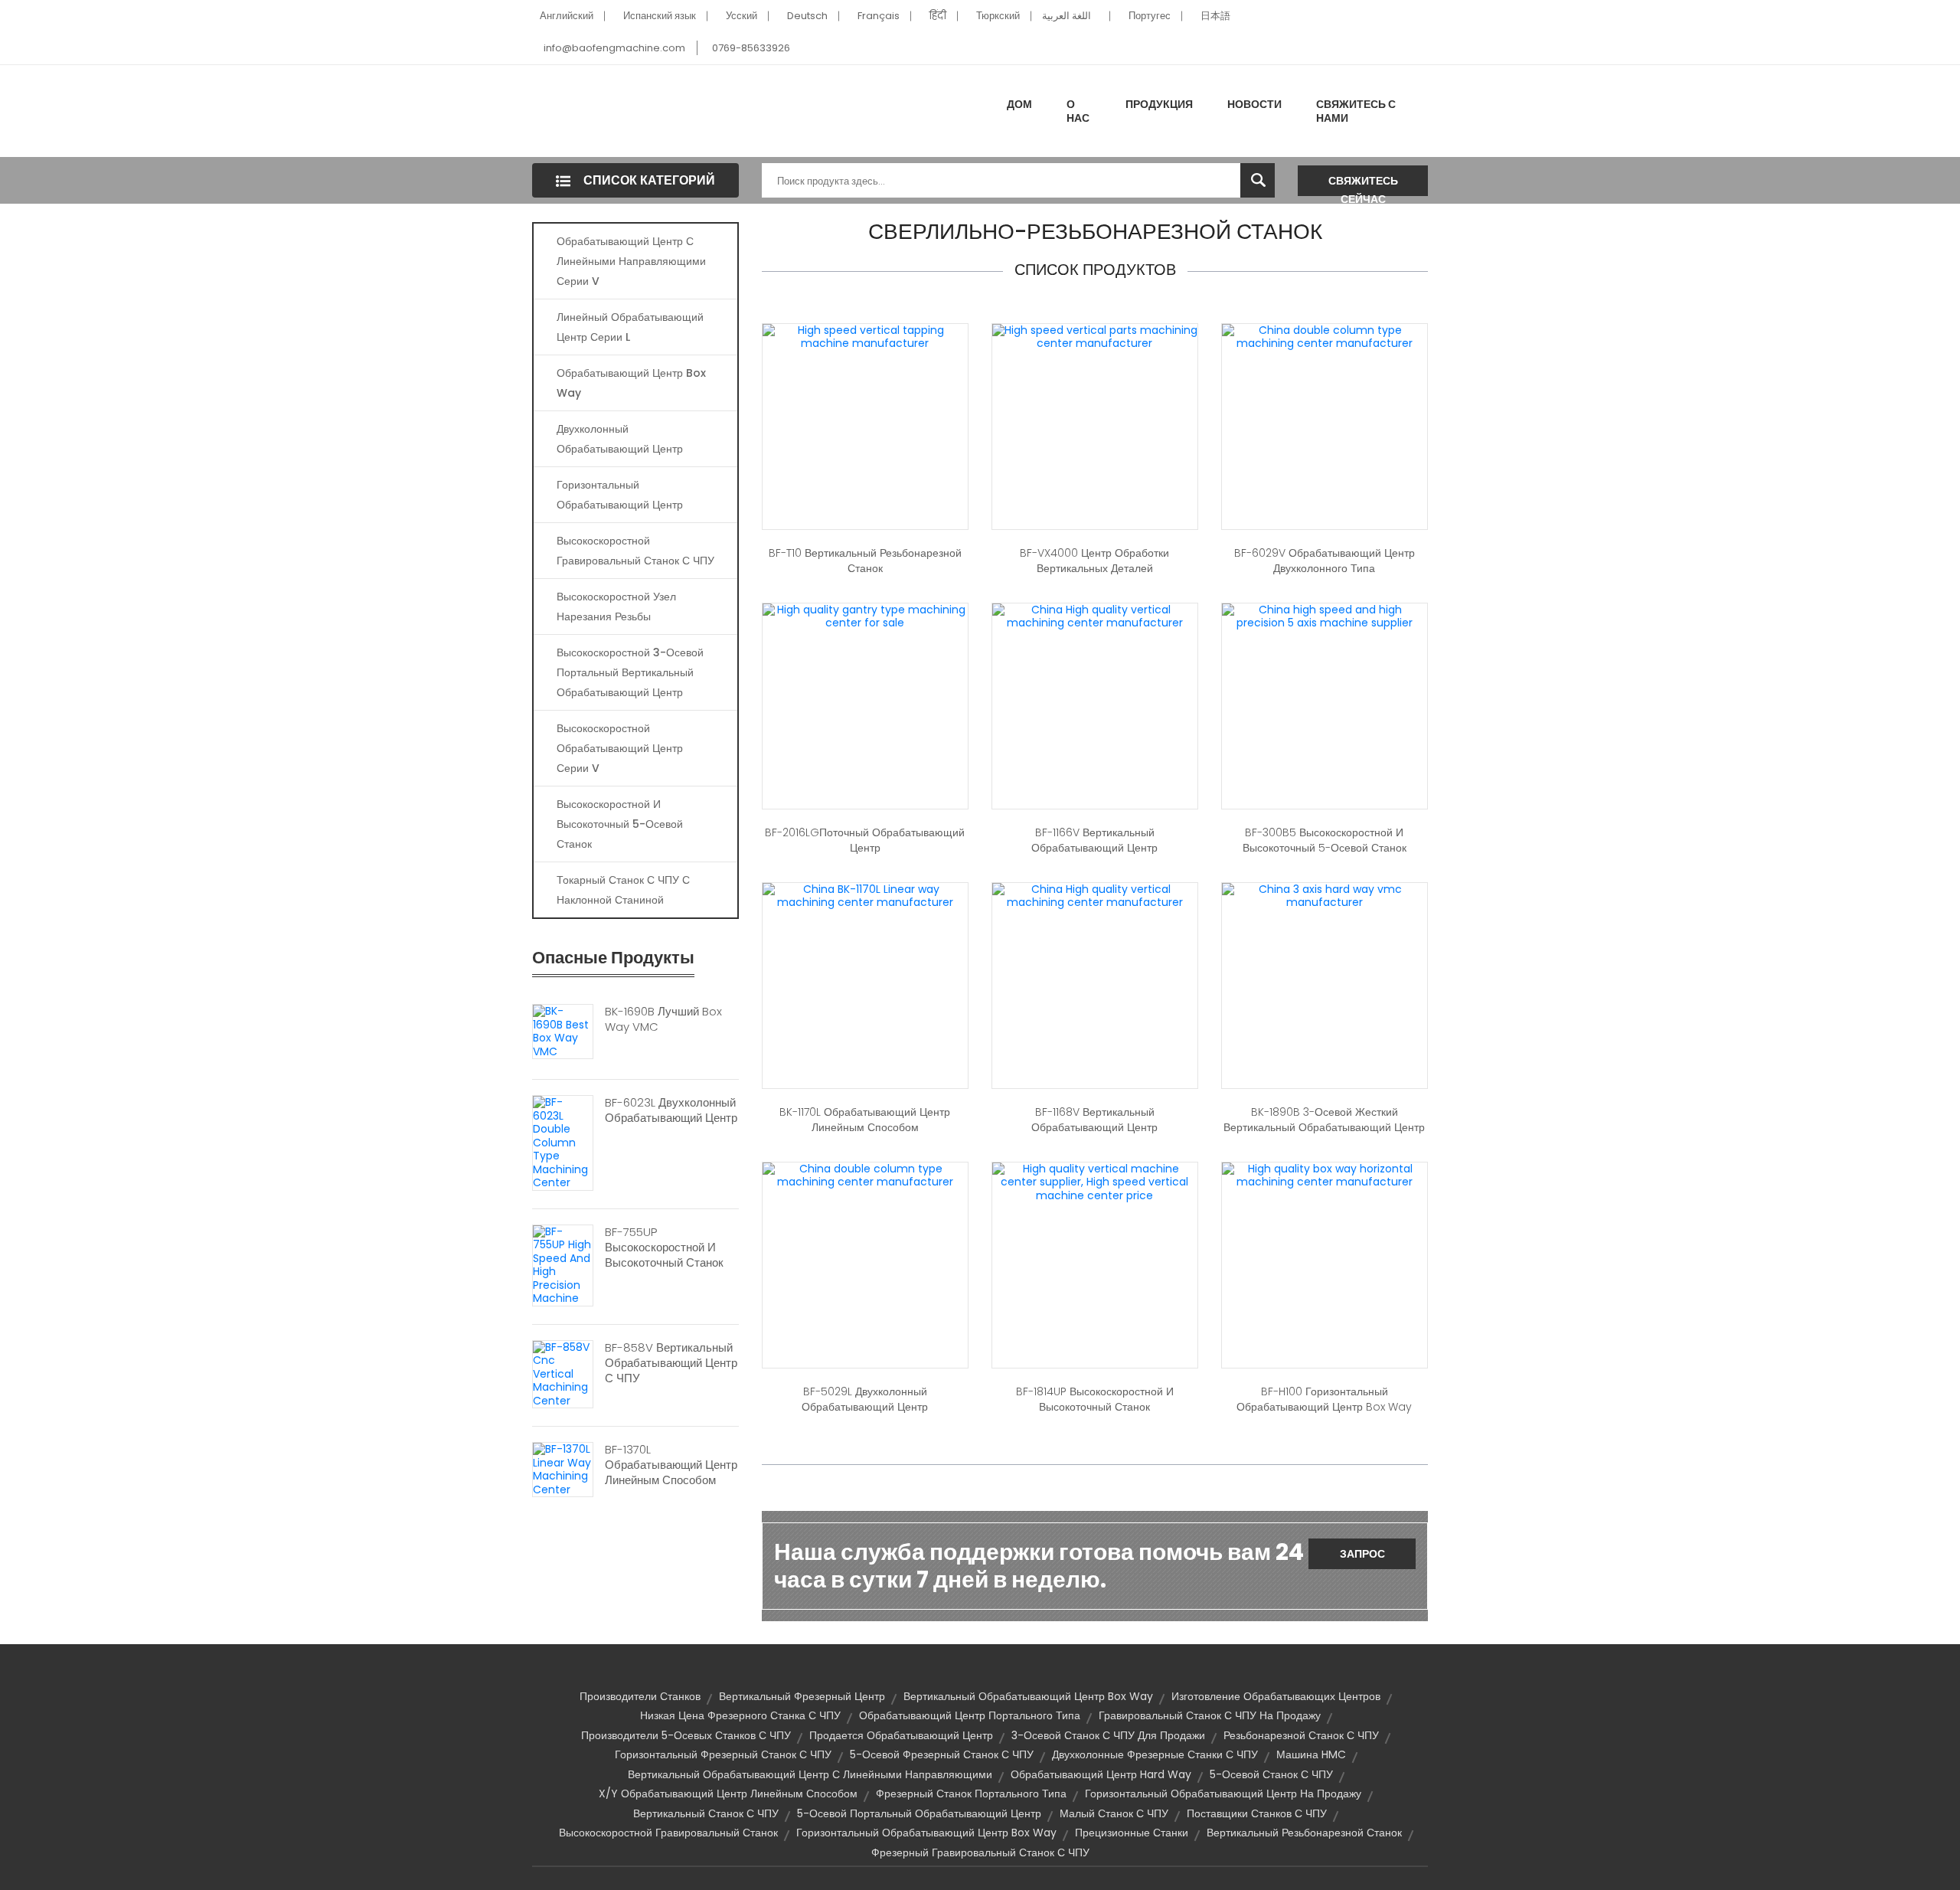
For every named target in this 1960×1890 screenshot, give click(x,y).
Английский (567, 16)
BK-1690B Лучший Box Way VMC (663, 1019)
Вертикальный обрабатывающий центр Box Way (1028, 1696)
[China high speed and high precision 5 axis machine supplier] (1325, 616)
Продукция (1159, 104)
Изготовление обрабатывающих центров (1276, 1696)
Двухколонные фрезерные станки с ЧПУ (1155, 1754)
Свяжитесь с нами (1356, 111)
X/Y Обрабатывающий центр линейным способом (728, 1794)
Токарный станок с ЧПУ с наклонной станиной (623, 890)
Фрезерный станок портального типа (971, 1794)
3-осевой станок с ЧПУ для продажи (1108, 1735)
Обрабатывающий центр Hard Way (1101, 1774)
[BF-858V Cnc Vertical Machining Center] (563, 1373)
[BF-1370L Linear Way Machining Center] (563, 1469)
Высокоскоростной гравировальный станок (668, 1833)
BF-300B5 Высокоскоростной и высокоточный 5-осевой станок (1325, 840)
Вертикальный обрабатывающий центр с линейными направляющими (810, 1774)
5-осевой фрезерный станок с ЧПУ (942, 1754)
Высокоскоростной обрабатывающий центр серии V (620, 748)
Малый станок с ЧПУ (1114, 1813)
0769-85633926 (751, 48)
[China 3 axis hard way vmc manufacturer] (1325, 895)
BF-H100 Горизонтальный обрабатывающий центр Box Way (1324, 1399)
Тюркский (998, 16)
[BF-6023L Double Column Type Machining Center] (563, 1142)
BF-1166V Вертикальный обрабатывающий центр (1094, 840)
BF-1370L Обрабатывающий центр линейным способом (671, 1465)
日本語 (1215, 16)
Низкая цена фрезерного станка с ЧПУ (740, 1715)
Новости (1254, 104)
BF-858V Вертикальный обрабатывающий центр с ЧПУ (671, 1363)
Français (879, 16)
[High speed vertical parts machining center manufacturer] (1095, 336)
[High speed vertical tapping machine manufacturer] (865, 336)
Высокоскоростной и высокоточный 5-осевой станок (620, 824)
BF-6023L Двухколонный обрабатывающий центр (671, 1110)
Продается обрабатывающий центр (901, 1735)
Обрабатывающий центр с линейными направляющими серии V (631, 261)
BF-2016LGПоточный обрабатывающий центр (865, 840)
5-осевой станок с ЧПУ (1271, 1774)
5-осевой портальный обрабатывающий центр (919, 1813)
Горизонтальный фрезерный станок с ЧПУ (723, 1754)
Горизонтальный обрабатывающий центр (620, 495)
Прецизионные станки (1132, 1833)
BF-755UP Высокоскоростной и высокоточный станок (664, 1247)
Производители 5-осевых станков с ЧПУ (686, 1735)
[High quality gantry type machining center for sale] (865, 616)
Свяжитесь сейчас (1363, 185)
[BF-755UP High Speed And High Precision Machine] (563, 1264)
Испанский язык (660, 16)
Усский (742, 16)
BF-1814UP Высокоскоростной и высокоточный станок (1095, 1399)
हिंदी (938, 16)
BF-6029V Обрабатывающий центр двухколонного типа (1325, 561)
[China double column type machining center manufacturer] (1325, 336)
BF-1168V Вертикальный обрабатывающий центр (1094, 1120)
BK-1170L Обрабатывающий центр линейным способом (865, 1120)
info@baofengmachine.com (614, 48)
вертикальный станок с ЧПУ (706, 1813)
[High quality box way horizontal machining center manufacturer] (1325, 1175)
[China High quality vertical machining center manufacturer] (1095, 616)
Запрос (1362, 1554)
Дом (1019, 104)
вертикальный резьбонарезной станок (1304, 1833)
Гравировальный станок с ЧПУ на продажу (1210, 1715)
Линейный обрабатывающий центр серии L (630, 327)
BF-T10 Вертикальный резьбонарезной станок (865, 561)
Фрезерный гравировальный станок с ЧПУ (980, 1852)
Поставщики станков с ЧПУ (1257, 1813)
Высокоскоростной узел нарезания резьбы (616, 607)
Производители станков (640, 1696)
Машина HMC (1311, 1754)
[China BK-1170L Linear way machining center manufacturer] (865, 895)
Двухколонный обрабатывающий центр (620, 439)
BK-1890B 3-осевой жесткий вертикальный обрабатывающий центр (1324, 1120)
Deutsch (807, 16)
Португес (1150, 16)
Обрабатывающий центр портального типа (970, 1715)
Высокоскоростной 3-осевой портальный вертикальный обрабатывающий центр (630, 672)
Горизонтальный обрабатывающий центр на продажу (1223, 1794)
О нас (1078, 111)
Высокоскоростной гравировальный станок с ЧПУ (635, 551)
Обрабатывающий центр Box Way (631, 383)
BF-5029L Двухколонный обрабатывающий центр (865, 1399)
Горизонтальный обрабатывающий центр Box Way (926, 1833)
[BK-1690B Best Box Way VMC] (563, 1031)
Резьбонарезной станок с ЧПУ (1301, 1735)
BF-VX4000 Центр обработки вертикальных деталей (1094, 561)
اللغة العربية (1067, 16)
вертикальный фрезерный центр (802, 1696)
